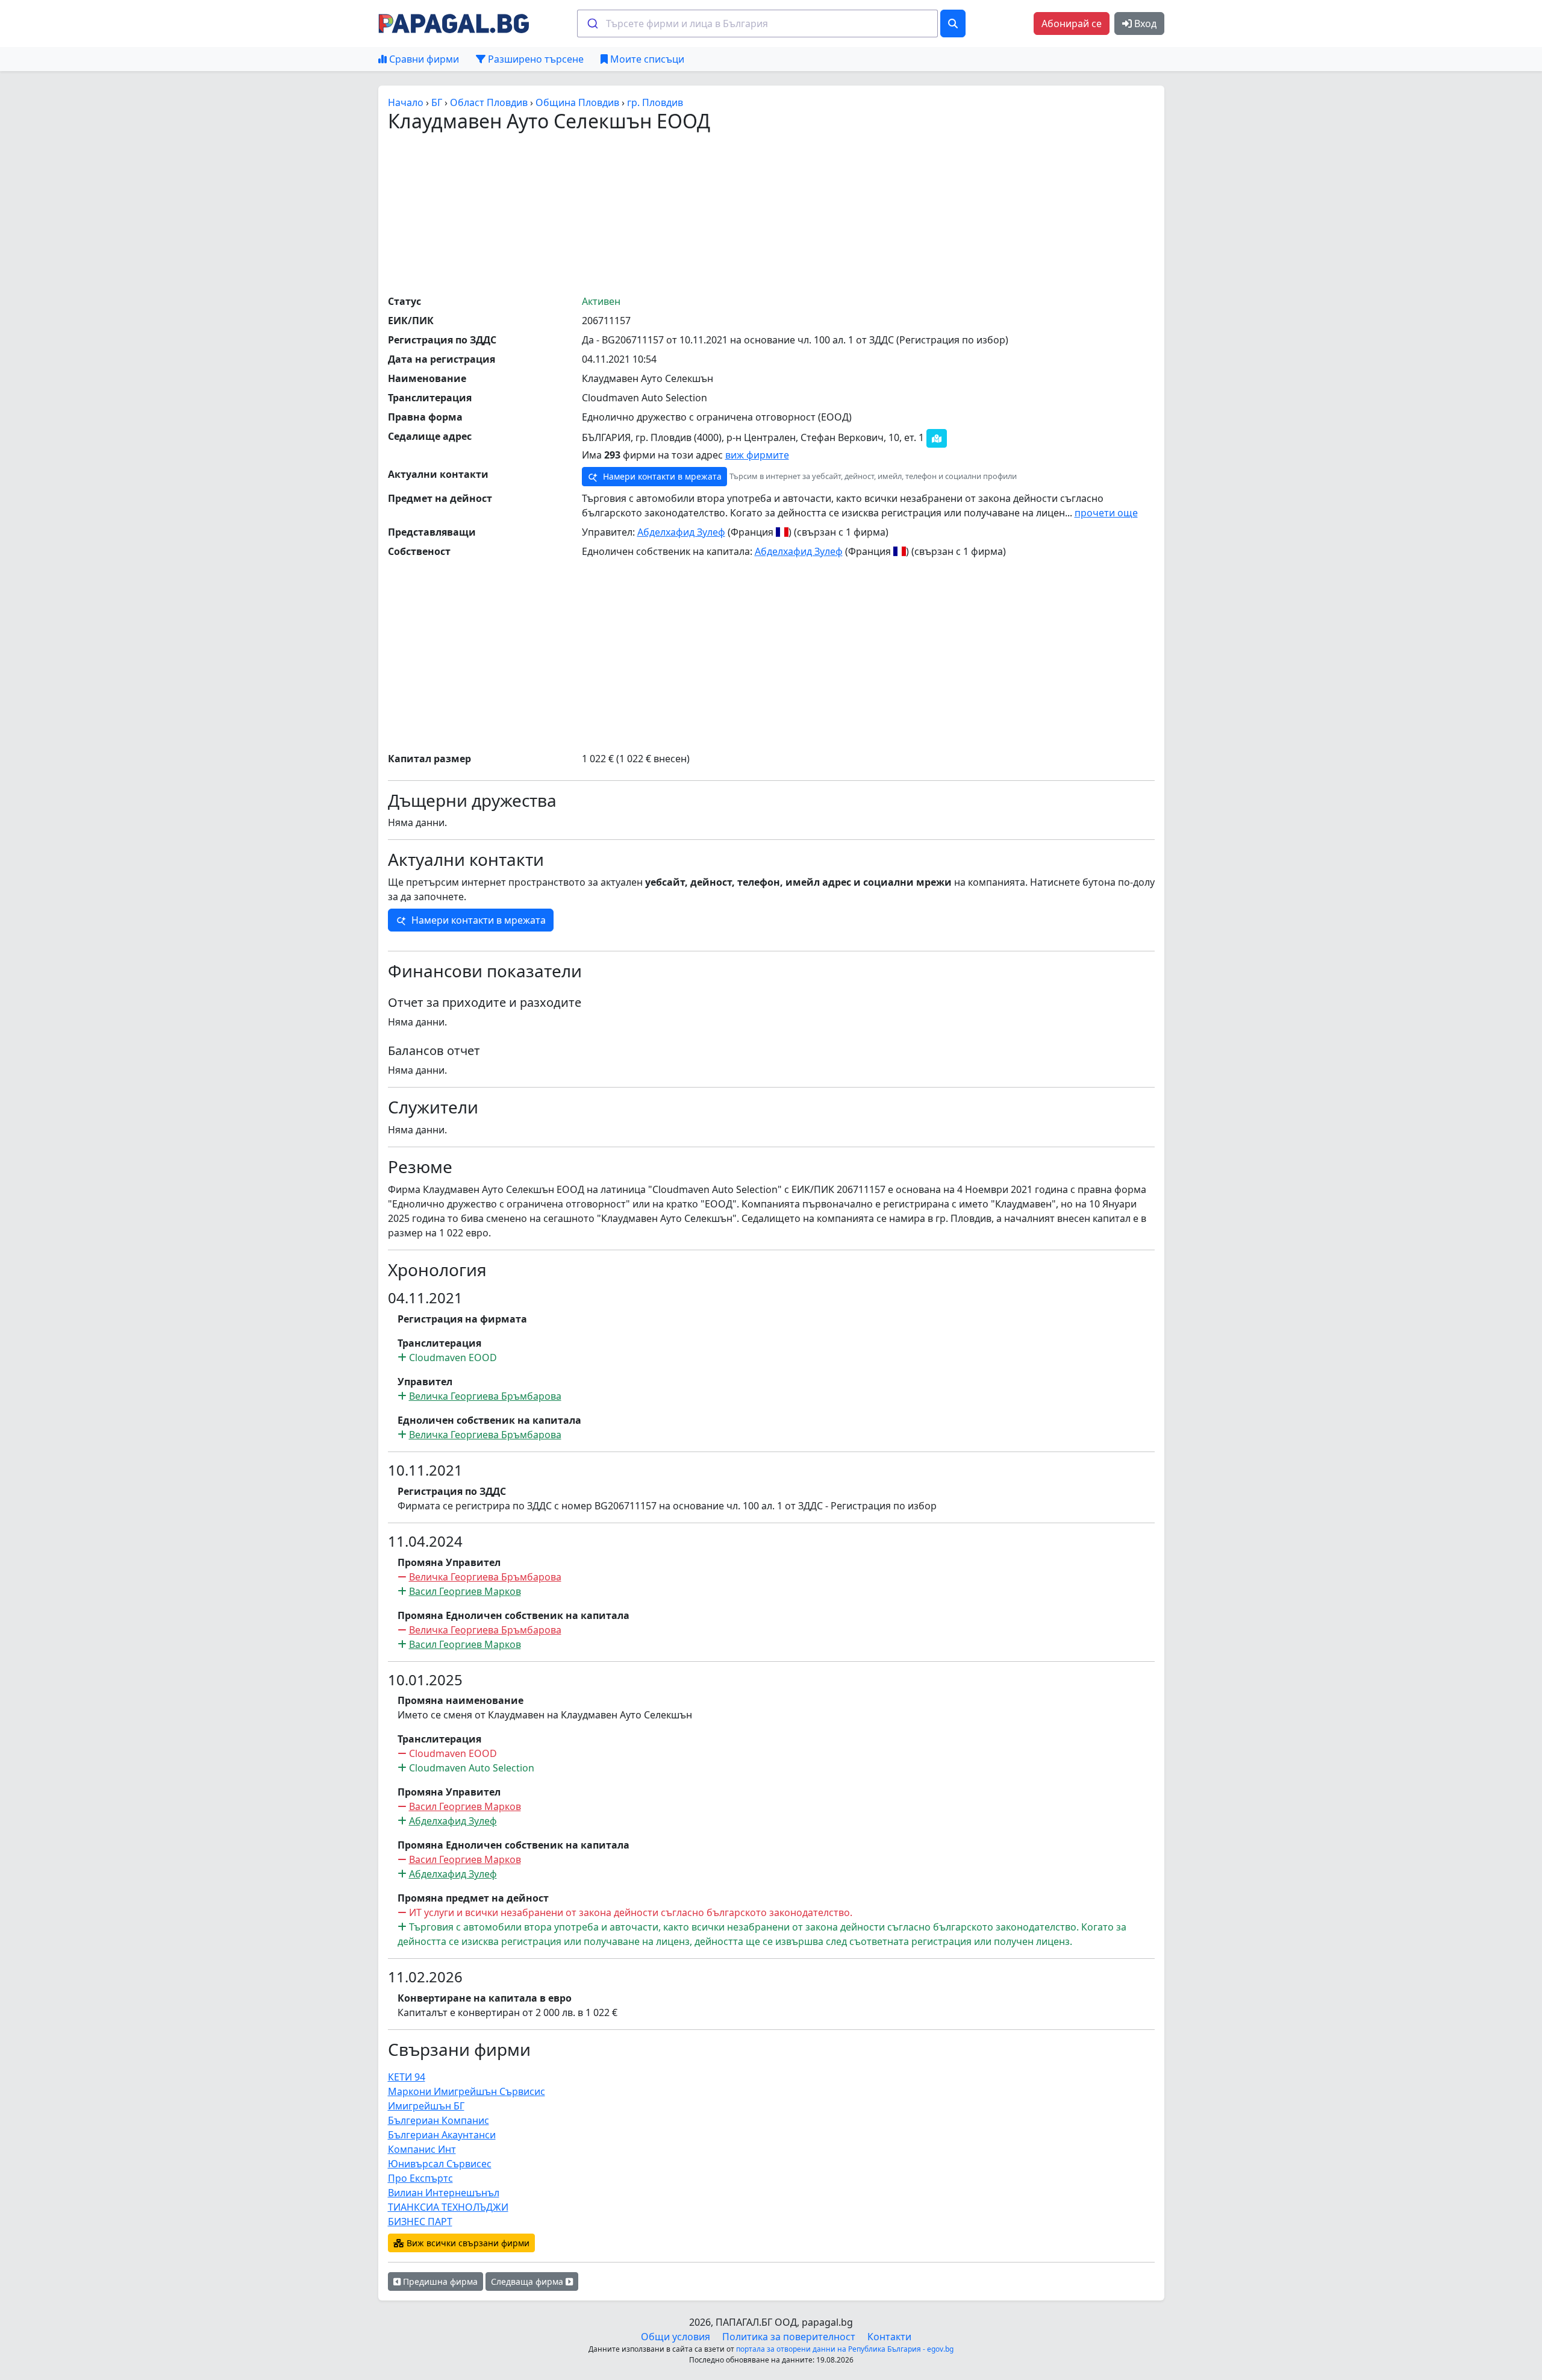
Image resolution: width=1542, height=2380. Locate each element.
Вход (1144, 23)
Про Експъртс (420, 2178)
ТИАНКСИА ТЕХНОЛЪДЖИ (448, 2207)
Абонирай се (1072, 23)
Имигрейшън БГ (426, 2106)
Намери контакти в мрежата (661, 476)
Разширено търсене (535, 59)
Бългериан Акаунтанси (442, 2135)
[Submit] (592, 23)
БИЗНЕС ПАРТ (420, 2222)
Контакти (889, 2337)
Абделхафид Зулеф (681, 532)
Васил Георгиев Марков (465, 1591)
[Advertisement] (771, 213)
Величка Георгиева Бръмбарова (485, 1396)
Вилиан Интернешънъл (444, 2193)
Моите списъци (646, 59)
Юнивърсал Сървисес (440, 2164)
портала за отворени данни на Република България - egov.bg (845, 2349)
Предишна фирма (439, 2281)
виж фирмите (757, 455)
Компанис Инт (422, 2149)
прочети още (1106, 513)
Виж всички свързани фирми (467, 2243)
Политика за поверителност (789, 2337)
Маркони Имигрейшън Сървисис (467, 2091)
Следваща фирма (528, 2281)
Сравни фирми (423, 59)
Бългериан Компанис (439, 2120)
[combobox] (757, 23)
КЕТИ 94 (407, 2077)
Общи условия (676, 2337)
